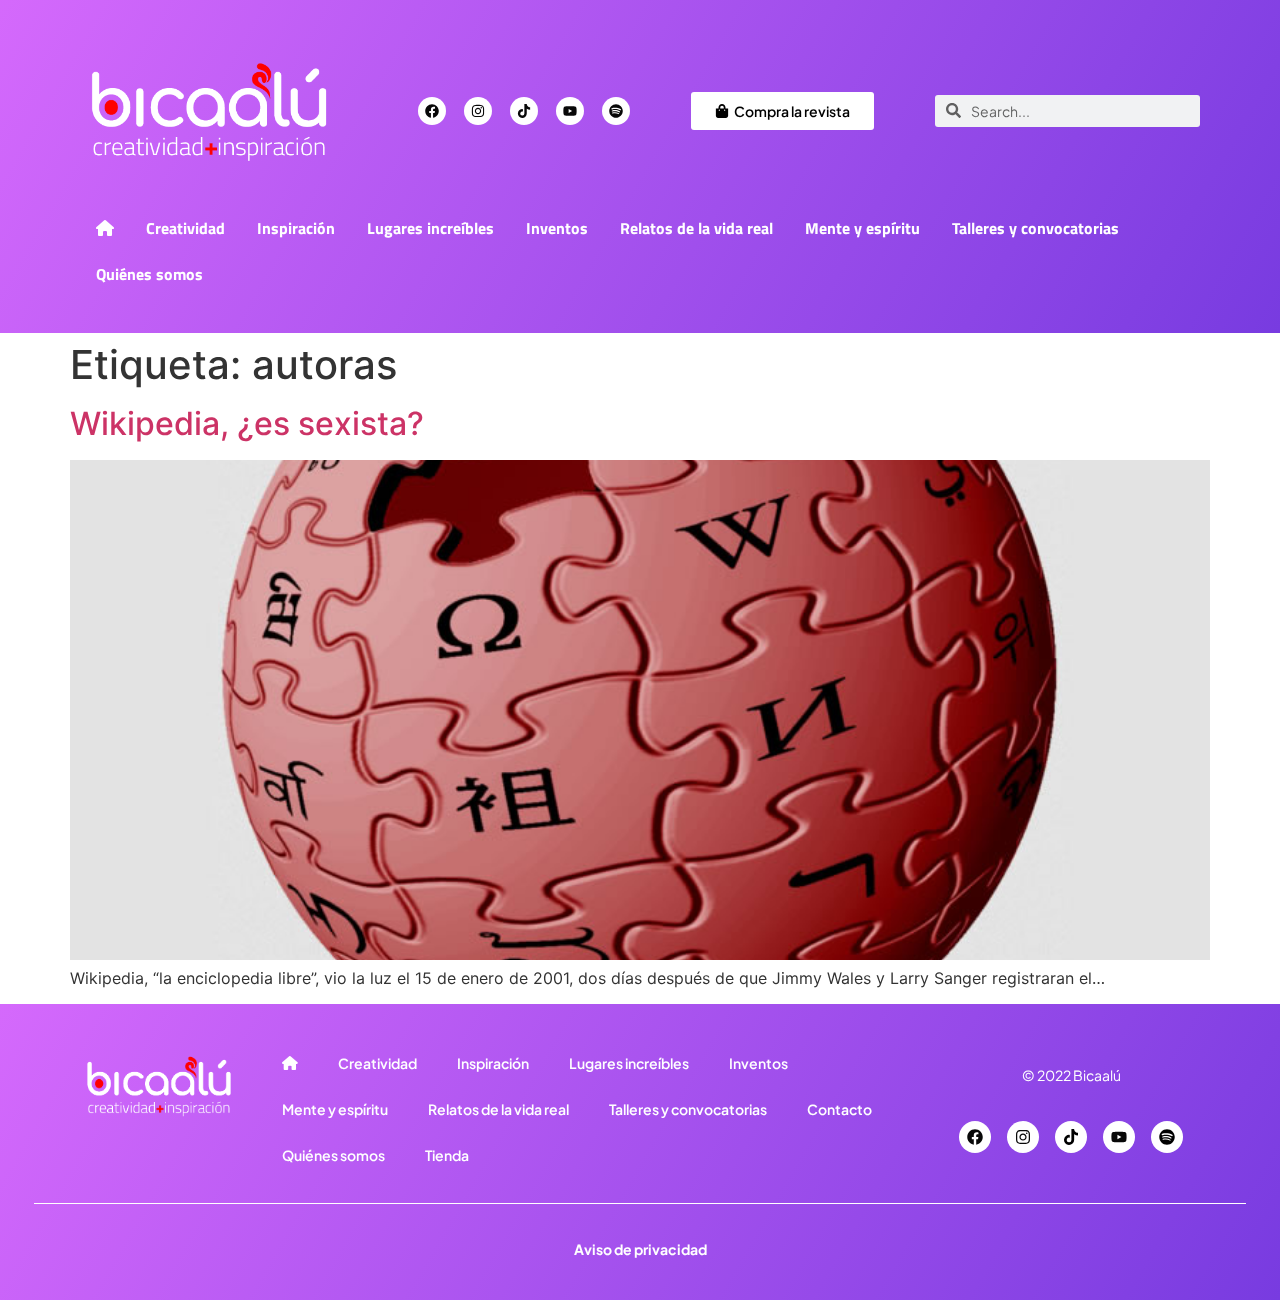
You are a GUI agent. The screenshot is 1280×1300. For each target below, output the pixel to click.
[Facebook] (432, 111)
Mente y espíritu (862, 228)
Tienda (447, 1155)
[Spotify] (616, 111)
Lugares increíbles (430, 228)
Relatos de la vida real (696, 228)
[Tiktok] (524, 111)
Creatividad (185, 228)
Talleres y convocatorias (1035, 228)
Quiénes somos (149, 274)
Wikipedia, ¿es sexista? (247, 423)
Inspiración (296, 228)
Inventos (557, 228)
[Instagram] (478, 111)
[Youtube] (570, 111)
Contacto (839, 1109)
